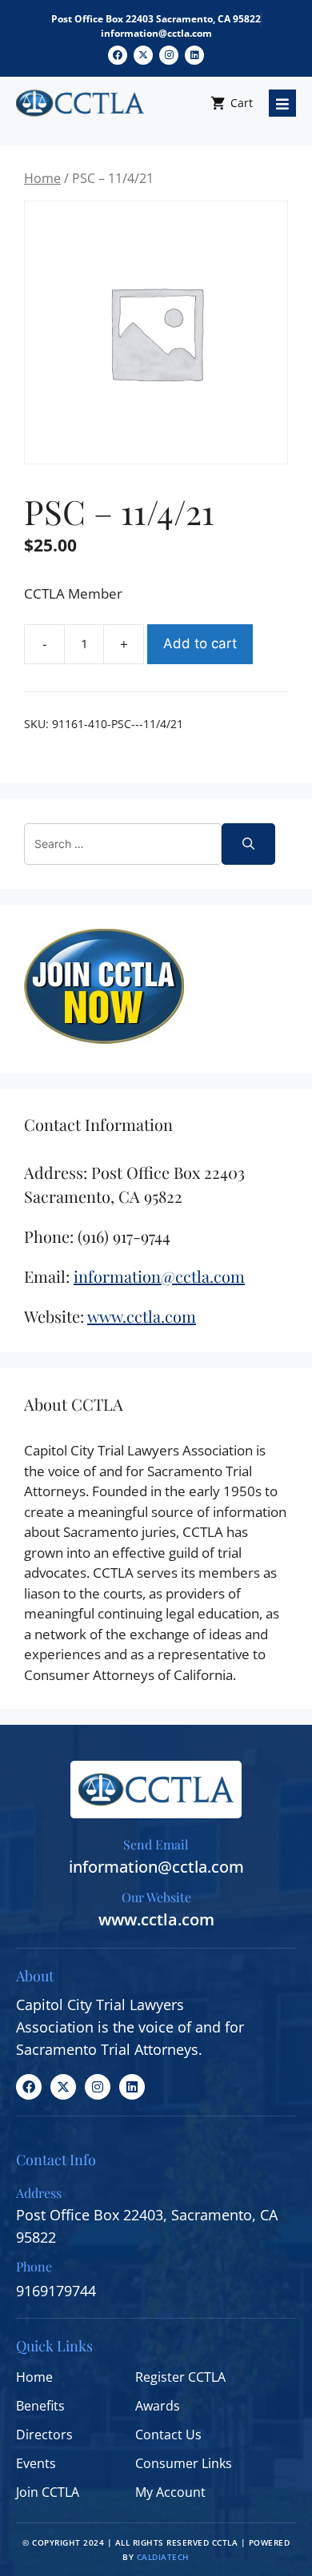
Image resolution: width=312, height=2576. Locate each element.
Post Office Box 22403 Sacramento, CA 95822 (156, 19)
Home (42, 178)
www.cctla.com (156, 1919)
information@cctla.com (156, 33)
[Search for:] (123, 844)
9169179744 (56, 2291)
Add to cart (200, 643)
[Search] (248, 844)
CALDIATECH (163, 2557)
